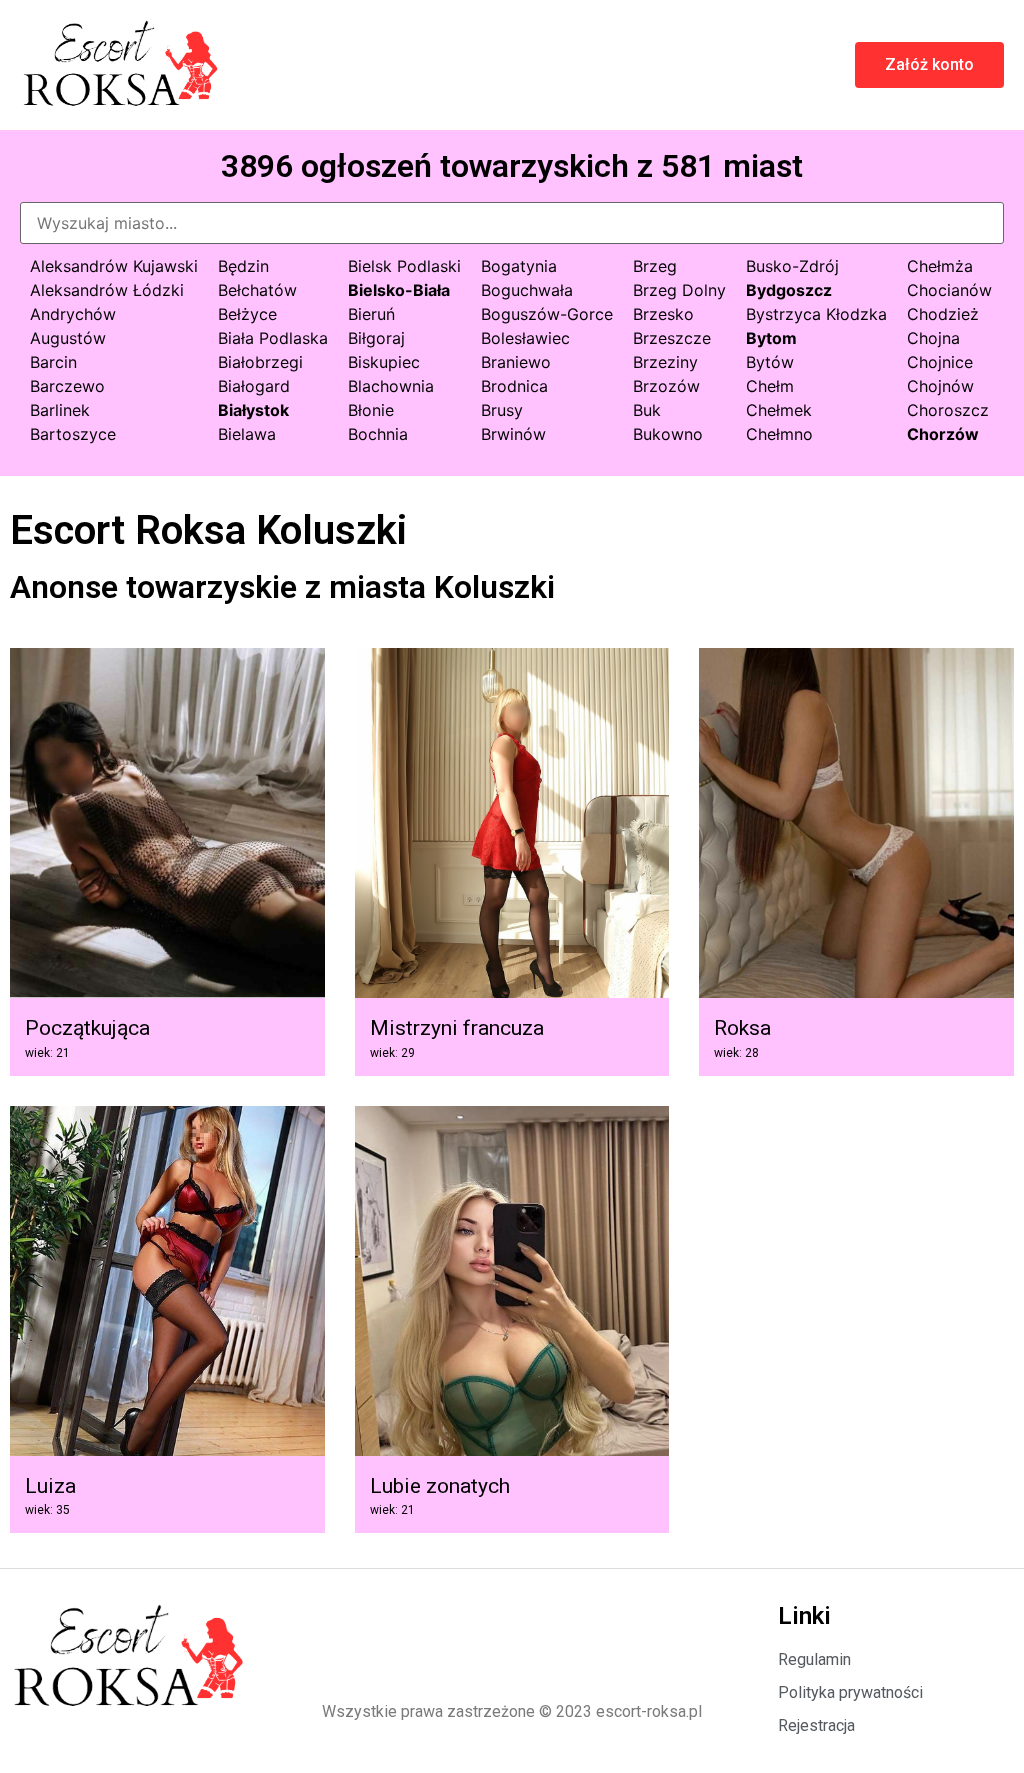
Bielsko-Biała (399, 290)
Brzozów (666, 386)
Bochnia (378, 434)
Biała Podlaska (273, 338)
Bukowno (668, 434)
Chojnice (940, 362)
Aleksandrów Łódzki (107, 290)
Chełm (770, 386)
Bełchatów (257, 290)
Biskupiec (384, 362)
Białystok (253, 410)
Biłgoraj (376, 338)
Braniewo (516, 362)
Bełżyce (247, 314)
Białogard (254, 386)
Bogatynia (519, 266)
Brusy (502, 410)
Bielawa (247, 434)
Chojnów (940, 386)
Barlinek (60, 410)
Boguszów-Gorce (547, 314)
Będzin (243, 266)
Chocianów (949, 290)
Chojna (933, 338)
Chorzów (943, 434)
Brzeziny (665, 362)
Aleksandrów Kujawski (114, 266)
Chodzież (943, 314)
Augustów (68, 338)
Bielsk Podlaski (404, 266)
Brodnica (514, 386)
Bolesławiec (525, 338)
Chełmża (940, 266)
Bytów (770, 362)
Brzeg (655, 266)
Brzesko (663, 314)
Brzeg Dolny (679, 290)
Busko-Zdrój (792, 266)
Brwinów (513, 434)
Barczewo (67, 386)
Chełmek (779, 410)
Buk (647, 410)
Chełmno (779, 434)
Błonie (371, 410)
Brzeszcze (672, 338)
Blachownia (391, 386)
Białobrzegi (260, 362)
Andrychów (73, 314)
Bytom (771, 338)
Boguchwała (527, 290)
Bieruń (371, 314)
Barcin (53, 362)
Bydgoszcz (789, 290)
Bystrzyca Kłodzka (816, 314)
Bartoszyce (73, 434)
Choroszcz (948, 410)
